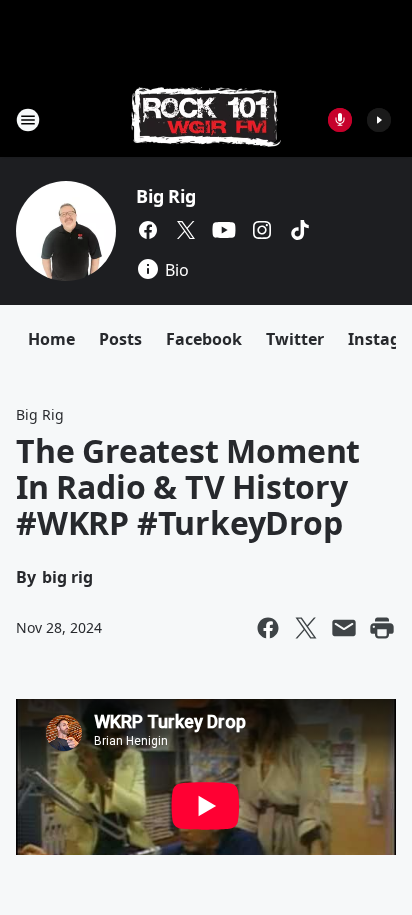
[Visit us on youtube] (224, 230)
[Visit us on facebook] (148, 230)
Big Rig (166, 196)
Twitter (295, 339)
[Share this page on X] (306, 628)
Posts (120, 339)
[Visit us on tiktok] (300, 230)
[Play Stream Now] (379, 120)
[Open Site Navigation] (28, 120)
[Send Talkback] (340, 120)
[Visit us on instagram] (262, 230)
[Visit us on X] (186, 230)
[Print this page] (382, 628)
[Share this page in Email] (344, 628)
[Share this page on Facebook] (268, 628)
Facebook (204, 339)
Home (51, 339)
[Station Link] (206, 119)
